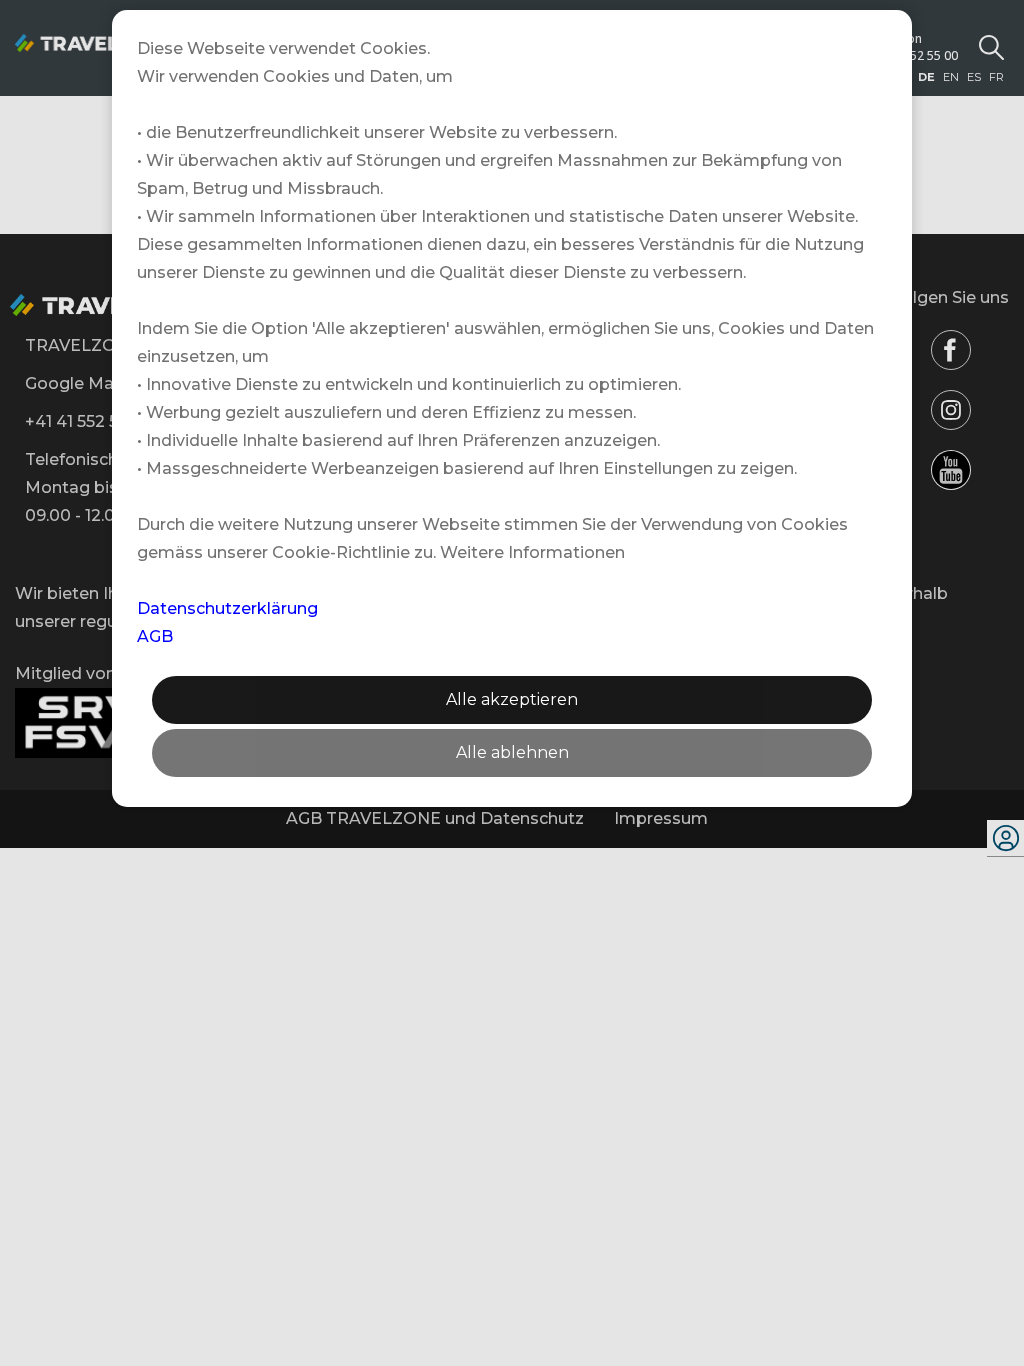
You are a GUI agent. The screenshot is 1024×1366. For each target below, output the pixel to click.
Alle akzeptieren (512, 699)
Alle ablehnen (512, 752)
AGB (155, 636)
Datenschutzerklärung (227, 608)
